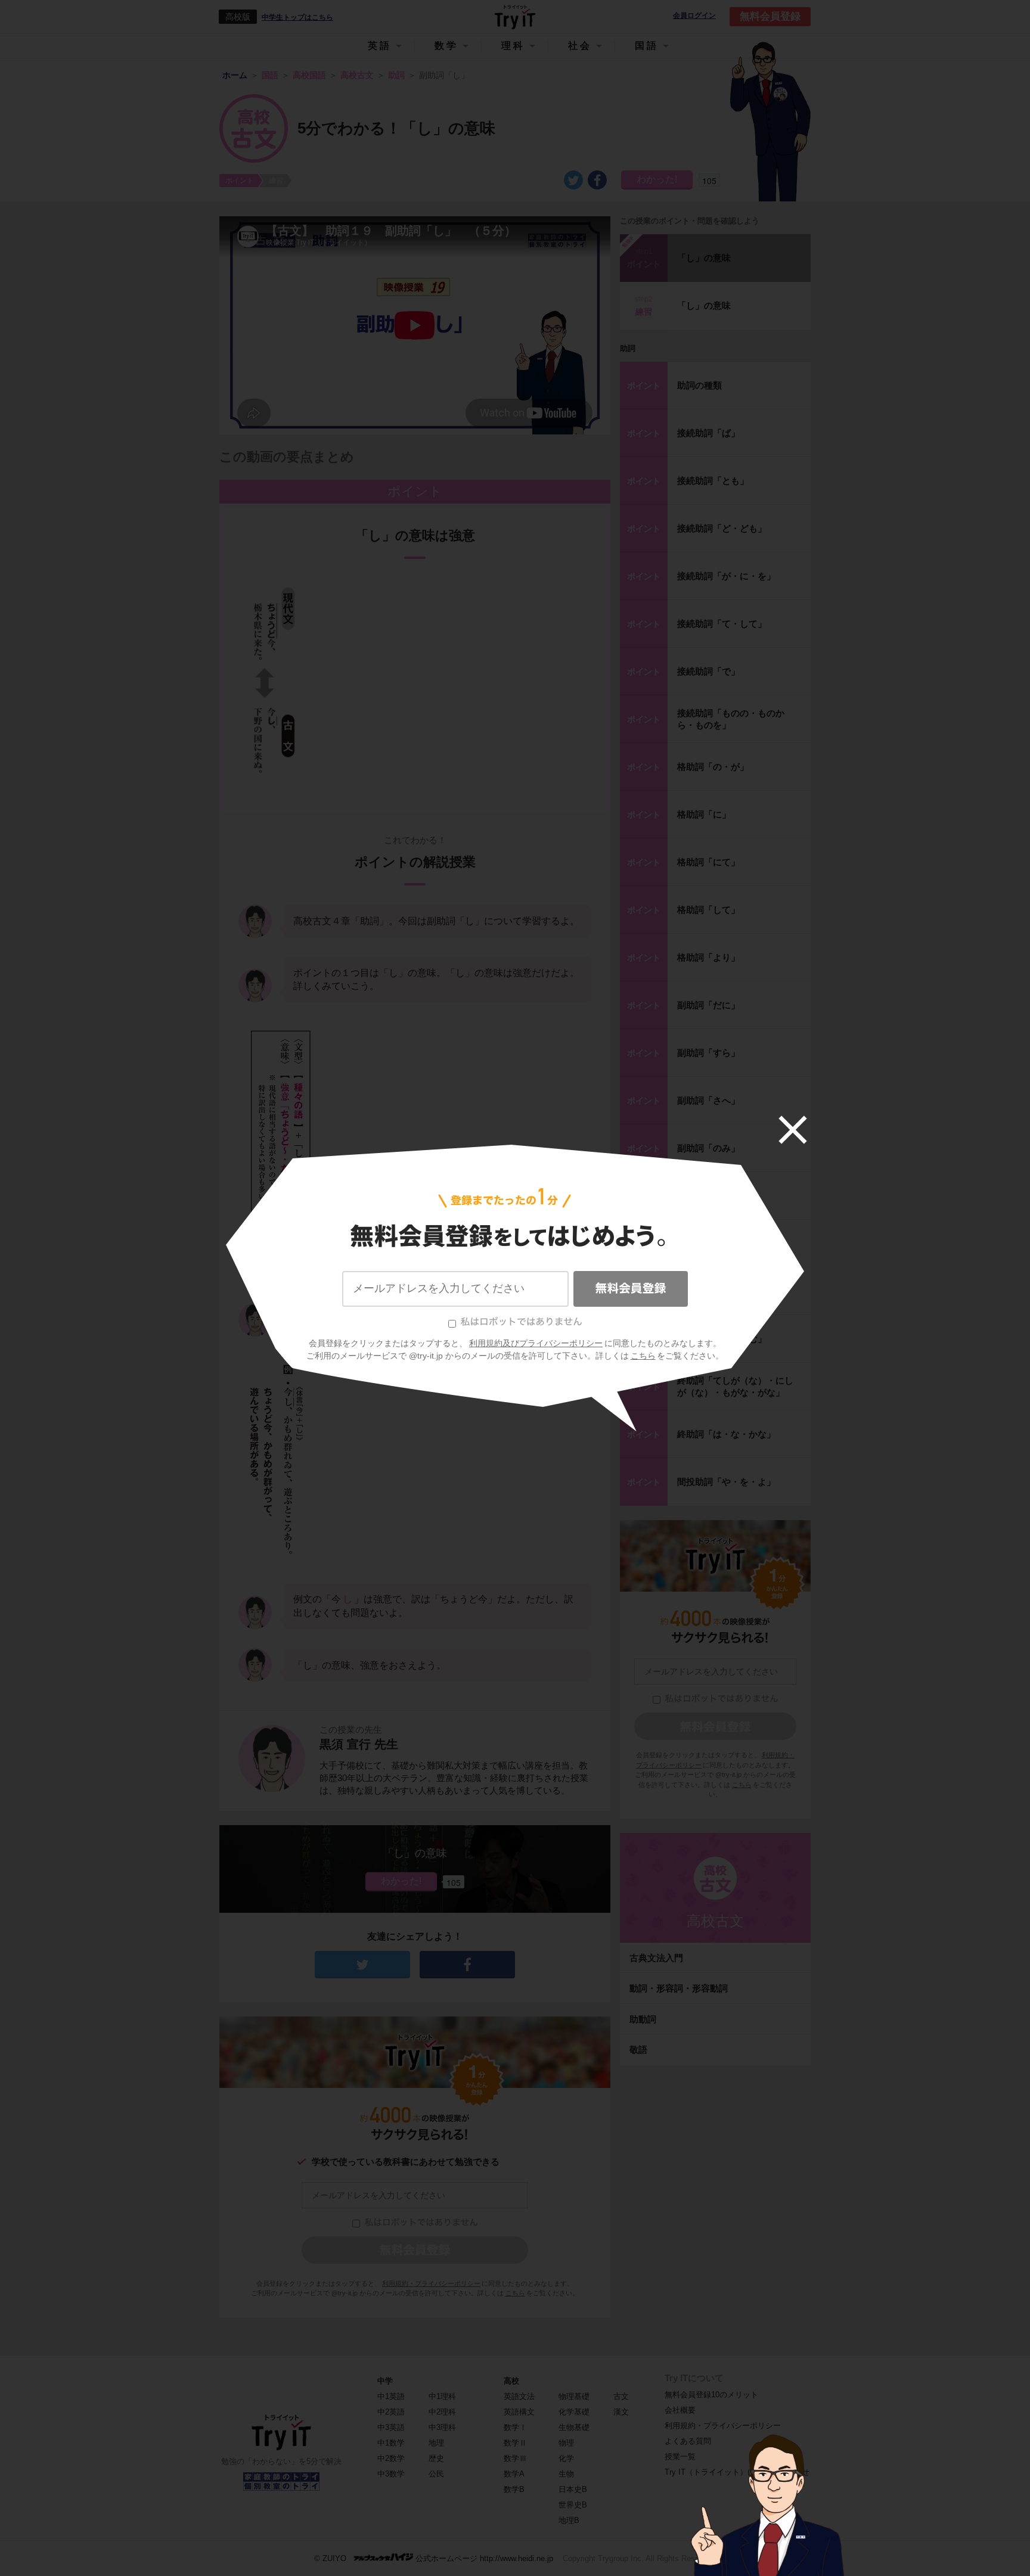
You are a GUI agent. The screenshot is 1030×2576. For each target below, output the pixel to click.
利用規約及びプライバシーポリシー (536, 1343)
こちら (643, 1356)
